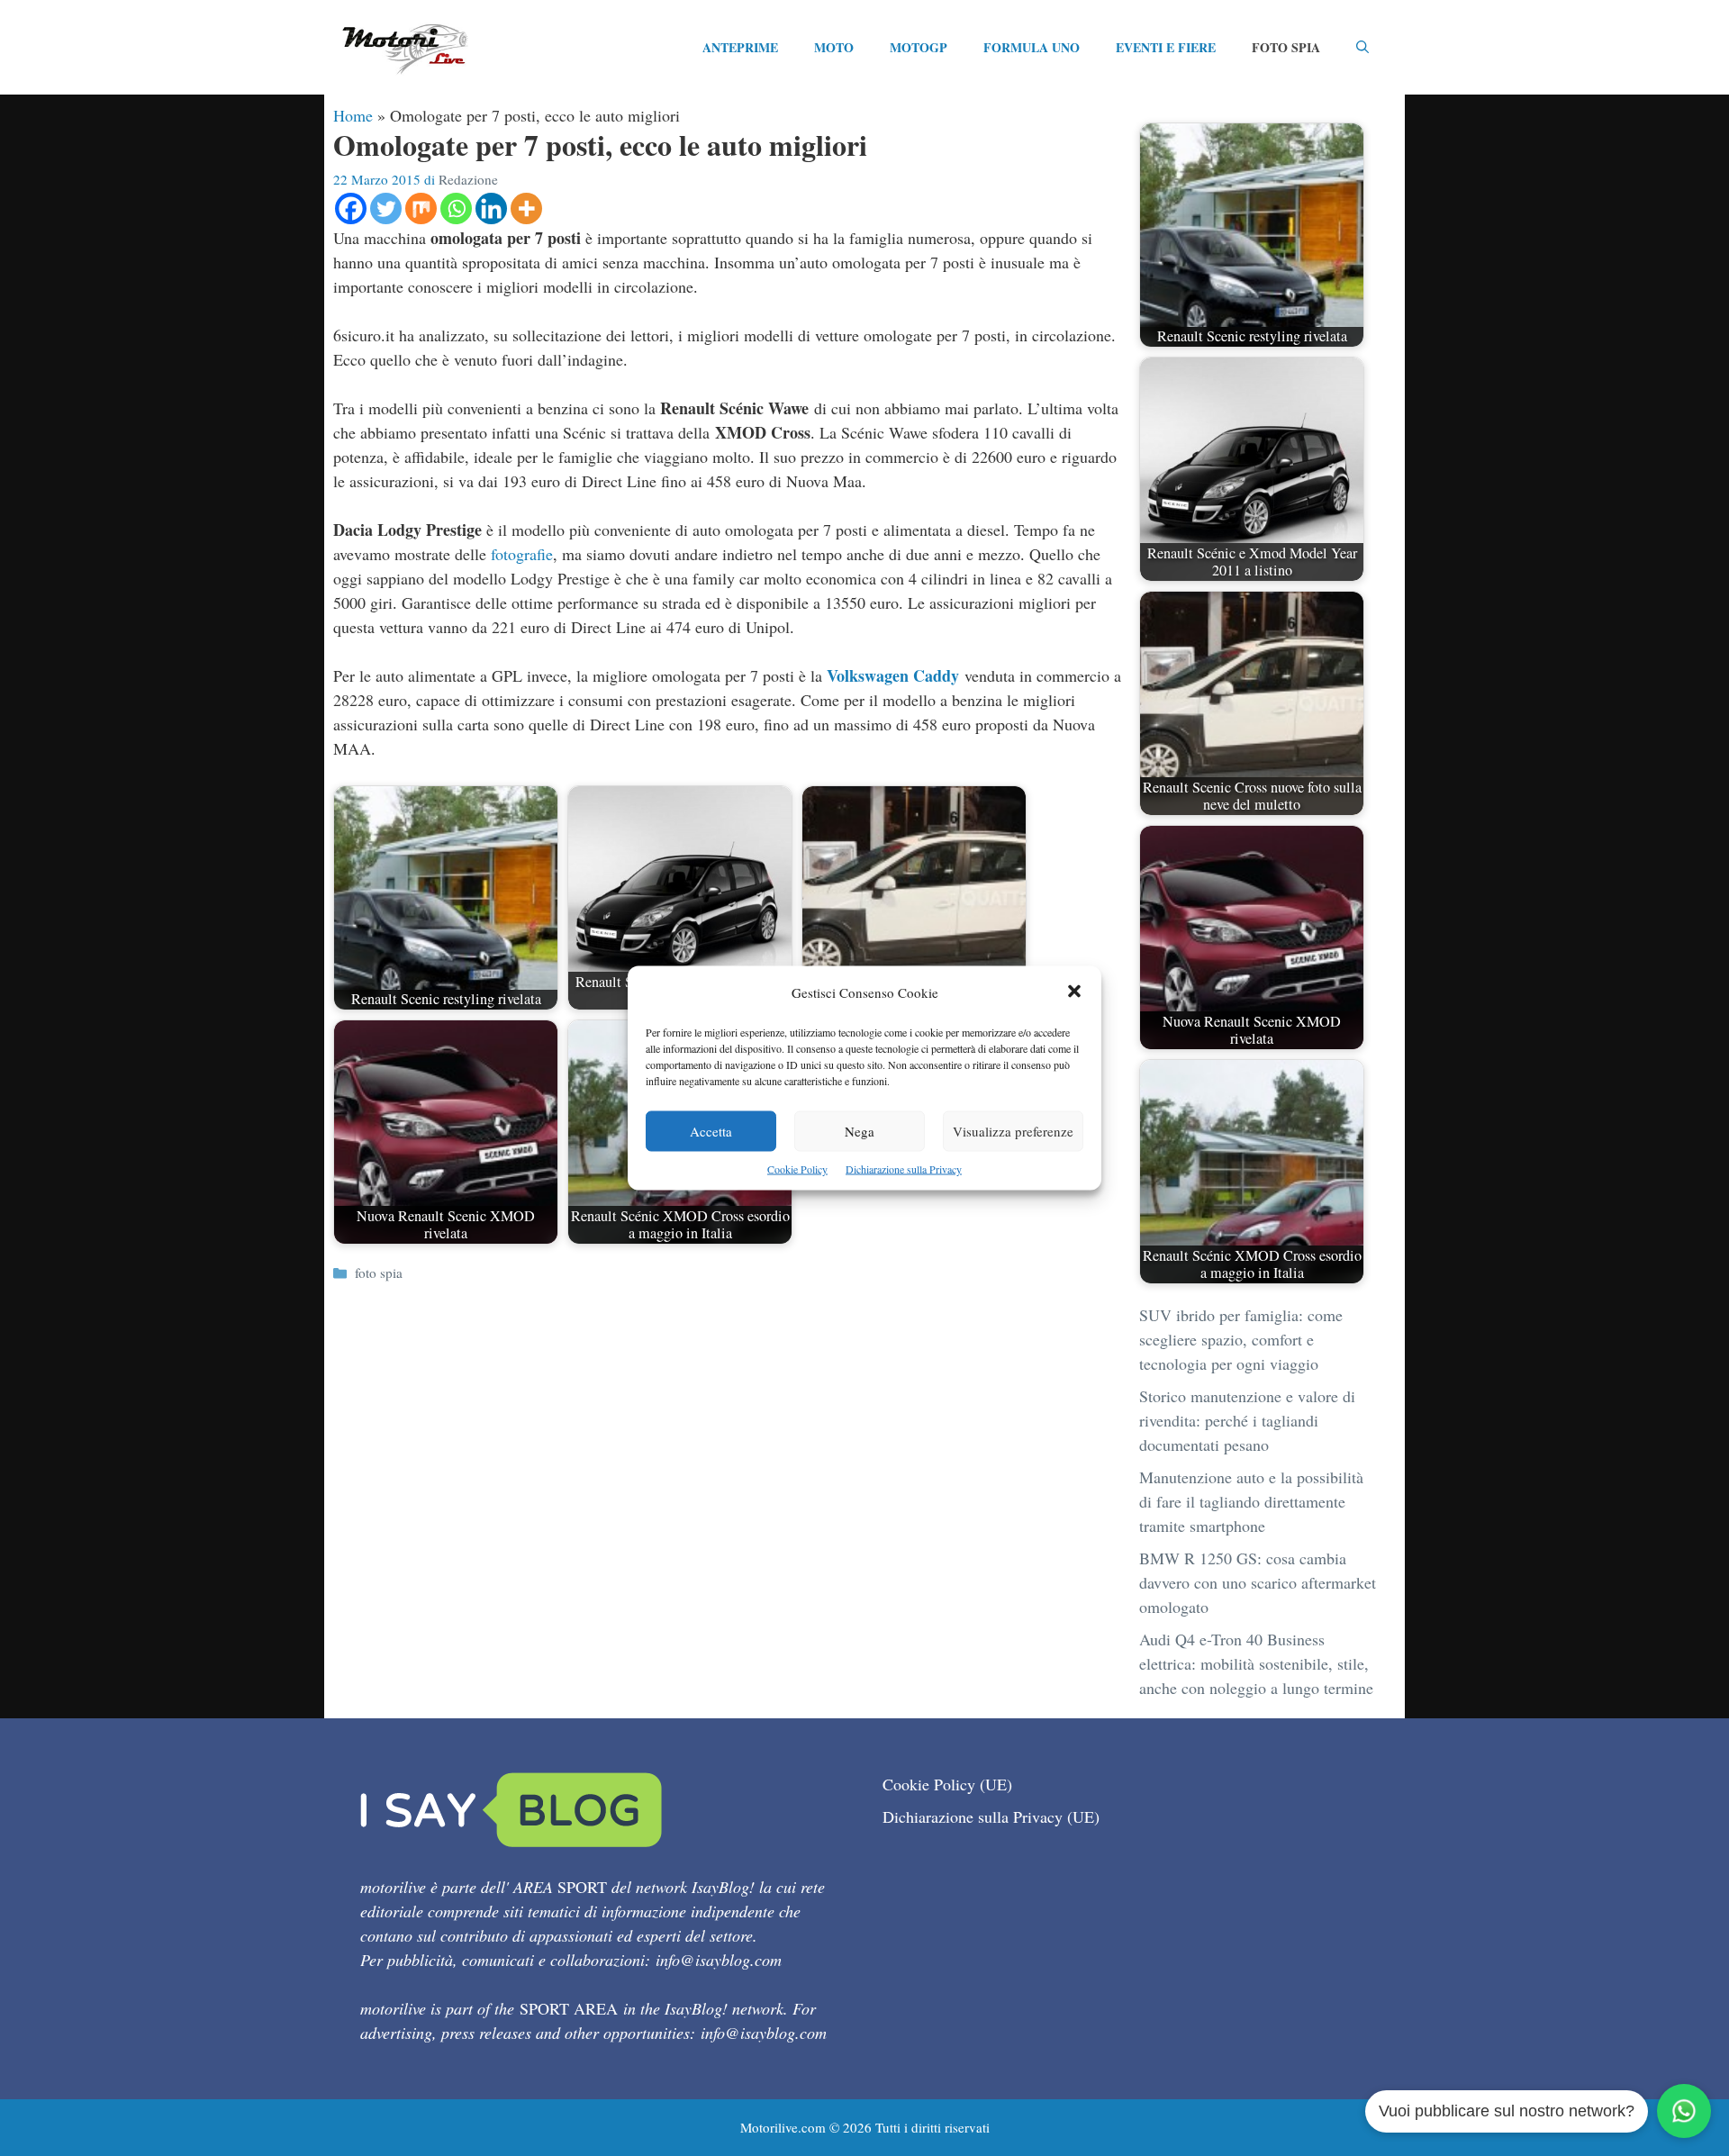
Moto (834, 47)
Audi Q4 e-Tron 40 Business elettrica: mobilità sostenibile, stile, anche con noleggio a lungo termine (1256, 1663)
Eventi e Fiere (1166, 47)
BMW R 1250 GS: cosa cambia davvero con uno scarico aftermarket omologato (1258, 1582)
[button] (1074, 993)
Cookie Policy (797, 1169)
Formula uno (1032, 47)
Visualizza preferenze (1013, 1131)
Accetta (711, 1131)
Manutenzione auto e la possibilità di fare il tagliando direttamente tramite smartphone (1251, 1501)
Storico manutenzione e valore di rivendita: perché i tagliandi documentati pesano (1247, 1420)
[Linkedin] (491, 208)
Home (353, 115)
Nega (860, 1131)
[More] (526, 208)
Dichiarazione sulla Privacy (904, 1169)
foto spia (379, 1273)
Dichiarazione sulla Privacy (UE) (991, 1816)
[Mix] (421, 208)
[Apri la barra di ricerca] (1362, 48)
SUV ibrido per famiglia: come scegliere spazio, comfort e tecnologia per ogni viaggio (1241, 1339)
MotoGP (919, 47)
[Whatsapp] (456, 208)
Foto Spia (1286, 47)
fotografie (522, 554)
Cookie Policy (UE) (947, 1784)
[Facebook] (351, 208)
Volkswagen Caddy (893, 675)
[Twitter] (386, 208)
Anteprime (740, 47)
